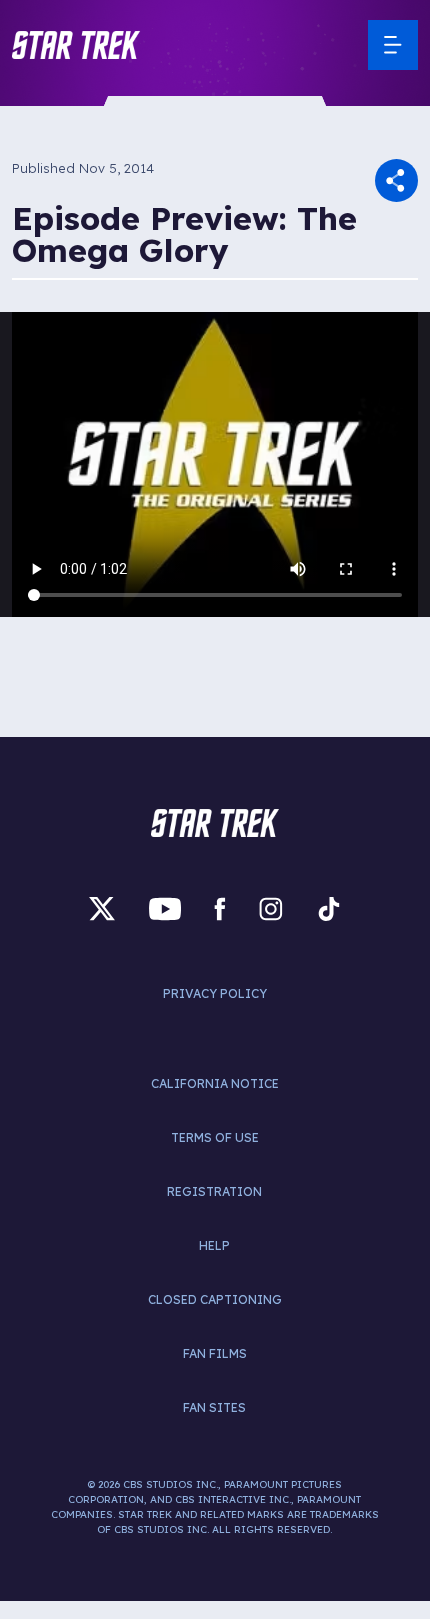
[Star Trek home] (215, 823)
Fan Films (215, 1353)
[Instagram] (271, 909)
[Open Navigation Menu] (393, 45)
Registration (214, 1191)
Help (214, 1245)
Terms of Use (215, 1137)
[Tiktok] (329, 909)
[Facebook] (220, 909)
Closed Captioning (215, 1299)
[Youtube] (165, 909)
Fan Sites (214, 1407)
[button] (76, 45)
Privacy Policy (215, 993)
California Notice (215, 1083)
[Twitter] (102, 909)
